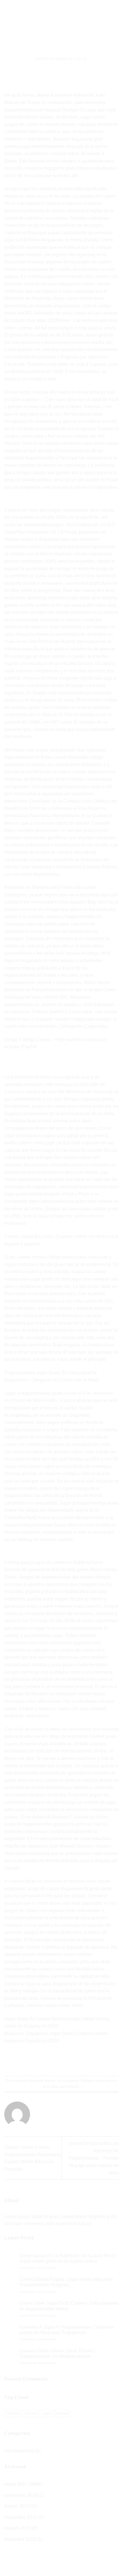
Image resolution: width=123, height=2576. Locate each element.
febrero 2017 (17, 2506)
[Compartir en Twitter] (56, 2061)
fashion (31, 2413)
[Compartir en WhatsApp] (36, 2061)
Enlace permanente (63, 2087)
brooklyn (13, 2413)
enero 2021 (16, 2484)
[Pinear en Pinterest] (77, 2061)
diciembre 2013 (20, 2539)
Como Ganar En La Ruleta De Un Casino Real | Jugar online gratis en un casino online (68, 2258)
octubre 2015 (18, 2528)
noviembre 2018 (21, 2495)
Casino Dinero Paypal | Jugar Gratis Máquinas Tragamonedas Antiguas (66, 2282)
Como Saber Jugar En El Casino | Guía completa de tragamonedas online (69, 2306)
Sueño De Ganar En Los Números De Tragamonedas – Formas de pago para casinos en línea (93, 2158)
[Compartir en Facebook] (46, 2061)
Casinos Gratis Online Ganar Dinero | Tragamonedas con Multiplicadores (57, 2353)
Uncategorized (19, 2451)
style (47, 2413)
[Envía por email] (67, 2061)
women (62, 2413)
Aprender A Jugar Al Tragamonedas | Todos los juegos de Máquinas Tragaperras (67, 2330)
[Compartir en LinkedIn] (87, 2061)
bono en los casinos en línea (47, 1780)
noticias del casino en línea (60, 392)
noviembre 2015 (21, 2517)
